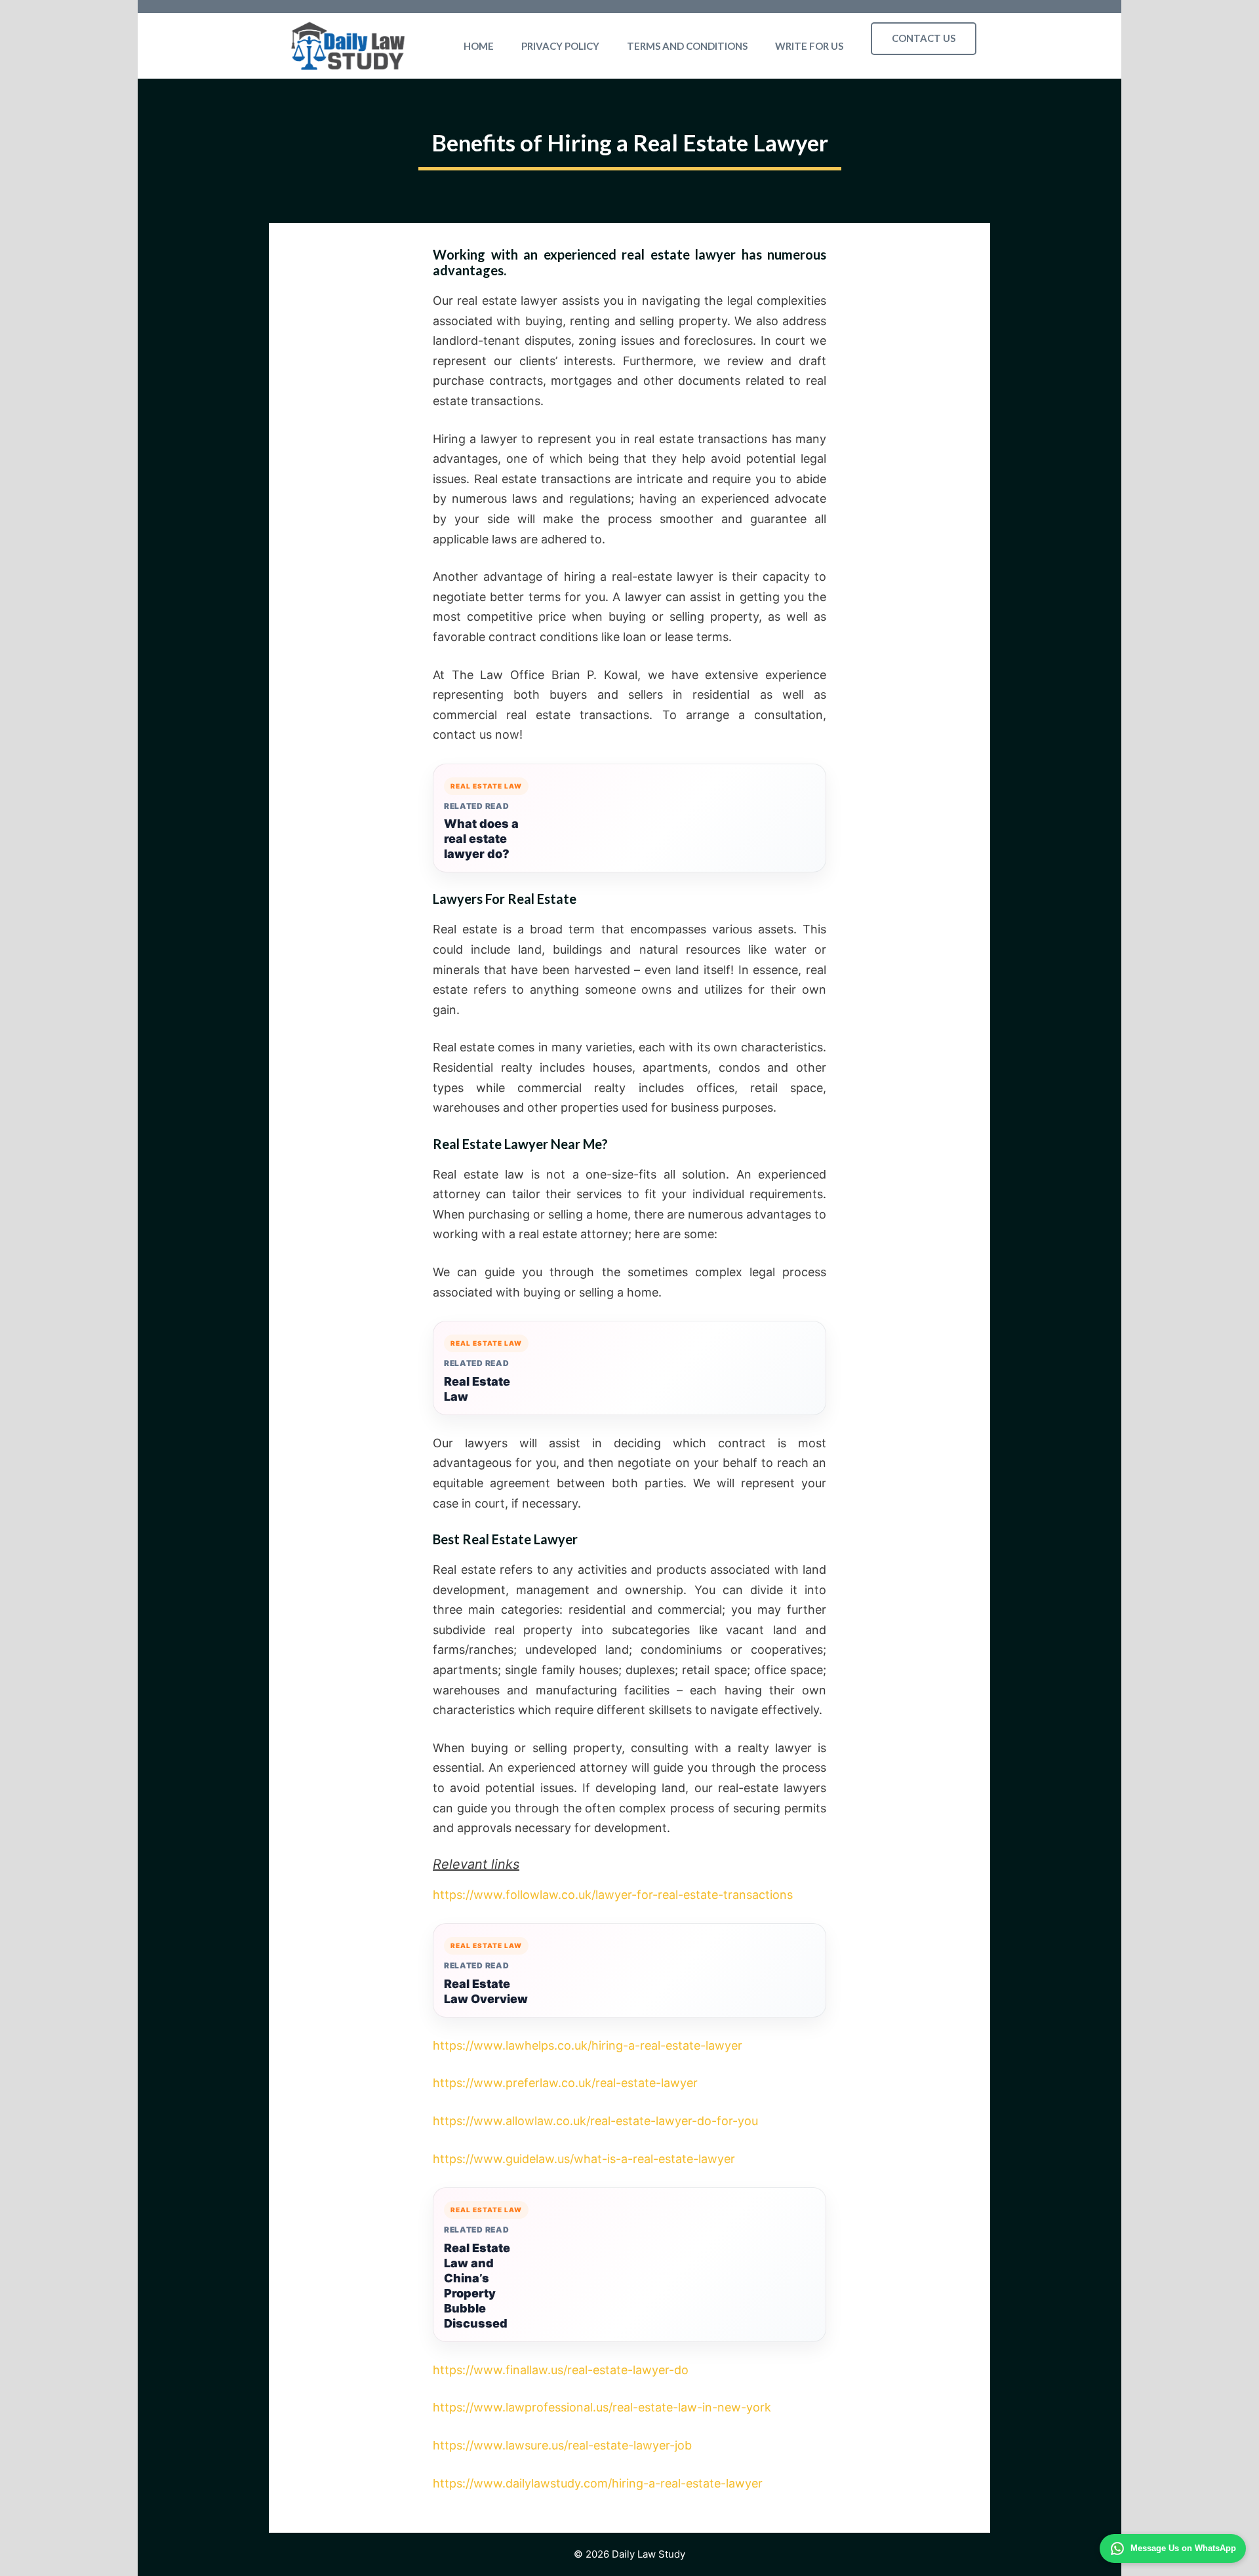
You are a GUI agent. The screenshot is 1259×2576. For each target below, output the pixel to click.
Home (479, 46)
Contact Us (924, 38)
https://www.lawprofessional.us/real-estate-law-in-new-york (602, 2407)
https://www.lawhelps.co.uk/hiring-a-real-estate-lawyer (588, 2045)
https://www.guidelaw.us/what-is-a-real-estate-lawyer (584, 2159)
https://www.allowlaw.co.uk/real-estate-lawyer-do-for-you (595, 2121)
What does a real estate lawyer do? (481, 839)
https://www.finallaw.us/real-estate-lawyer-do (561, 2370)
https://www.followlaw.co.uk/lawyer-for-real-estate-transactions (613, 1895)
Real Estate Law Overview (486, 1991)
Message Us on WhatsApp (1183, 2548)
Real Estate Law (477, 1389)
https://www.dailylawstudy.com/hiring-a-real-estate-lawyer (598, 2483)
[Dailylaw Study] (348, 46)
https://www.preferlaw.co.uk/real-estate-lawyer (565, 2083)
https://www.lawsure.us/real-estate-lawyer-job (562, 2445)
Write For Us (809, 46)
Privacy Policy (560, 46)
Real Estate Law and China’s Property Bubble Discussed (477, 2286)
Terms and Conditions (687, 46)
